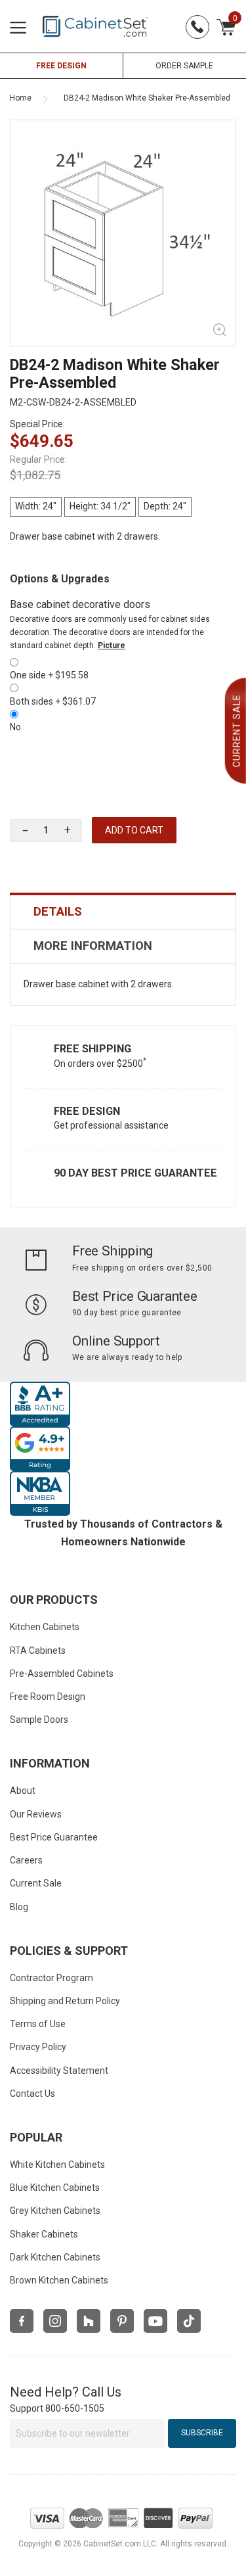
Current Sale (36, 1883)
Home (21, 98)
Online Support (116, 1341)
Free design (61, 66)
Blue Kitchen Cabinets (55, 2188)
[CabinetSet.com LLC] (95, 26)
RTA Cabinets (38, 1651)
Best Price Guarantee (135, 1296)
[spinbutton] (46, 831)
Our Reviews (36, 1814)
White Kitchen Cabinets (57, 2165)
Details (58, 912)
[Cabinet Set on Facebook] (22, 2321)
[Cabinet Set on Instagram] (55, 2321)
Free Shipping (92, 1049)
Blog (19, 1907)
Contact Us (32, 2094)
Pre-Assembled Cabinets (62, 1674)
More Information (93, 946)
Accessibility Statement (59, 2071)
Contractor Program (51, 1978)
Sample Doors (39, 1720)
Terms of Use (38, 2024)
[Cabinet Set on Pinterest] (122, 2321)
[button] (67, 830)
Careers (26, 1860)
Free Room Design (48, 1697)
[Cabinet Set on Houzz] (89, 2321)
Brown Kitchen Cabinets (59, 2280)
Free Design (87, 1111)
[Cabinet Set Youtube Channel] (155, 2321)
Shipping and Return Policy (65, 2001)
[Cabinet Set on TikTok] (189, 2321)
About (23, 1791)
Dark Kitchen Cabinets (55, 2257)
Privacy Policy (38, 2047)
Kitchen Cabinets (45, 1627)
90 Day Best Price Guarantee (135, 1173)
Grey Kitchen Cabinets (55, 2211)
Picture (112, 645)
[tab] (123, 912)
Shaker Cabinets (44, 2234)
